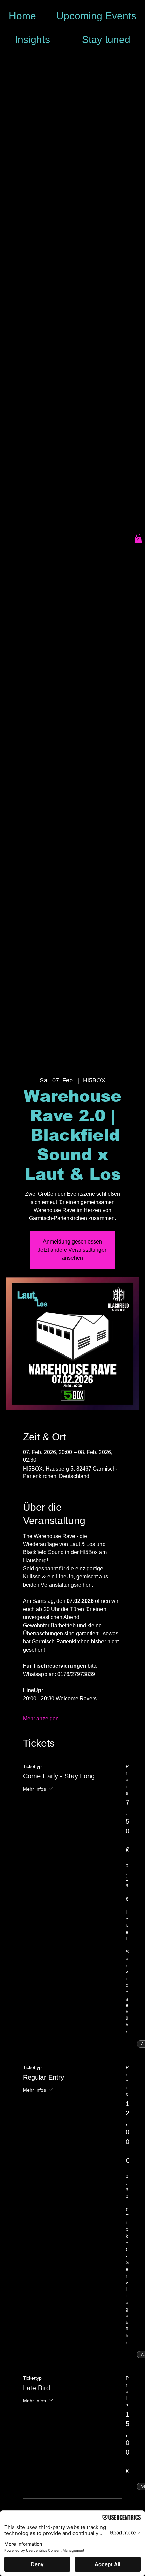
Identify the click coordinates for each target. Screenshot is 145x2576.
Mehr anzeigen (41, 1718)
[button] (138, 538)
